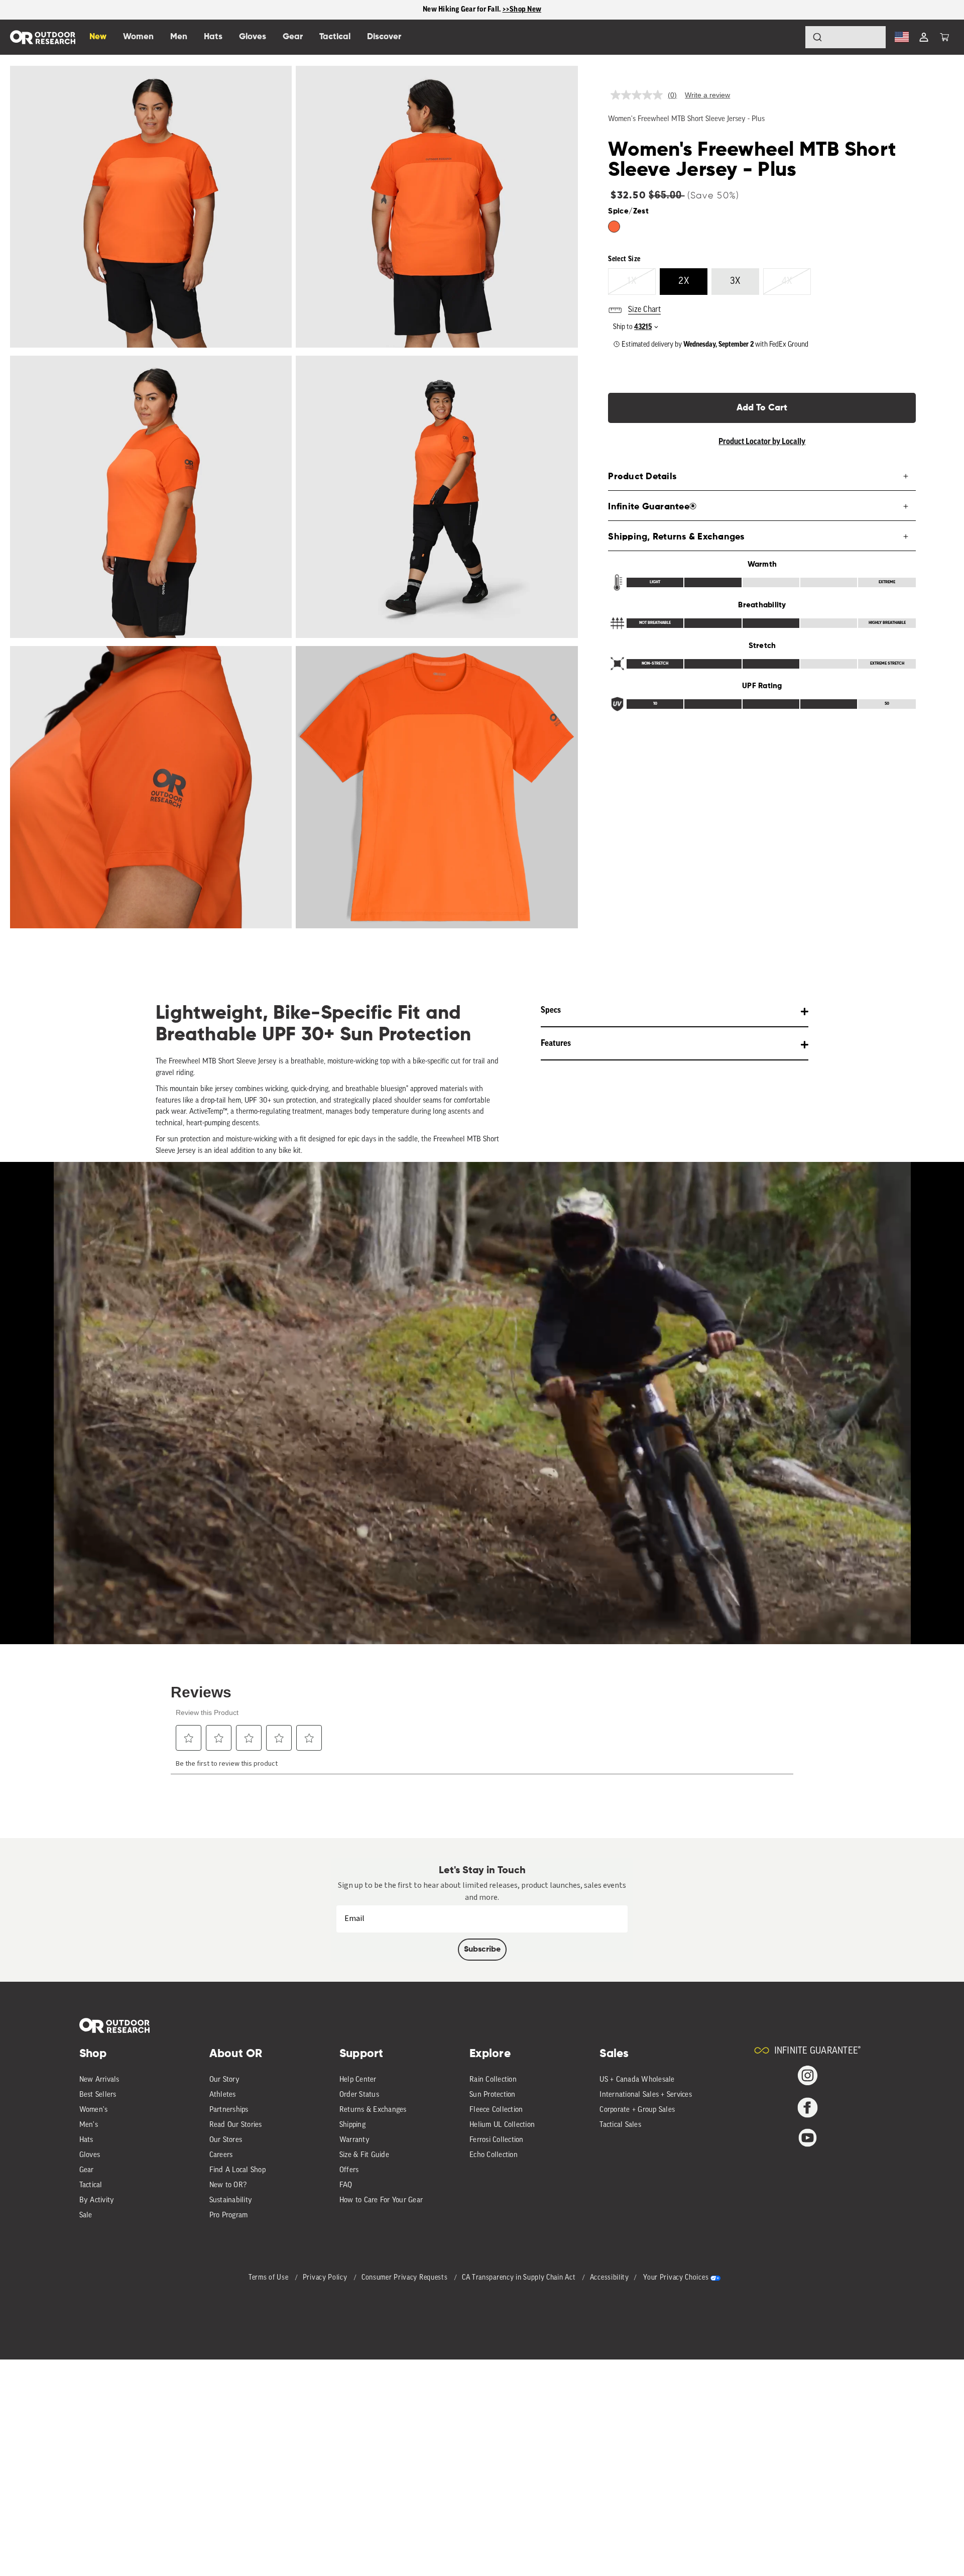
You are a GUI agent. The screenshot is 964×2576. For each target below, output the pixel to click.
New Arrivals (99, 2080)
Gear (87, 2170)
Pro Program (229, 2216)
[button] (944, 37)
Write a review (707, 95)
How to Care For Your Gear (381, 2201)
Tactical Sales (620, 2125)
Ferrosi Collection (497, 2140)
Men (179, 37)
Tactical (91, 2185)
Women (138, 37)
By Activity (97, 2201)
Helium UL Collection (502, 2125)
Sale (86, 2216)
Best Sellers (98, 2095)
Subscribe (482, 1950)
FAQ (346, 2185)
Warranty (354, 2140)
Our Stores (226, 2140)
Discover (384, 37)
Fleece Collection (496, 2110)
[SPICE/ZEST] (614, 227)
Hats (86, 2140)
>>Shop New (522, 9)
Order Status (359, 2095)
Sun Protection (493, 2095)
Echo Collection (494, 2155)
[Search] (789, 37)
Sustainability (231, 2201)
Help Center (358, 2080)
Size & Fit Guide (364, 2155)
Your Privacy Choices (676, 2278)
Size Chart (644, 310)
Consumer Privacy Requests (405, 2278)
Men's (89, 2125)
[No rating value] (639, 95)
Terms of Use (269, 2278)
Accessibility (610, 2278)
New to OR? (228, 2185)
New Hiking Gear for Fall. (463, 9)
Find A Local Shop (237, 2170)
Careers (221, 2155)
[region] (482, 10)
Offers (349, 2170)
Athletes (223, 2095)
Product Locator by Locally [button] (762, 442)
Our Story (224, 2080)
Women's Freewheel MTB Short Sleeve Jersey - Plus (686, 119)
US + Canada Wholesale (637, 2080)
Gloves (90, 2155)
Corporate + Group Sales (637, 2110)
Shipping (352, 2125)
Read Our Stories (236, 2125)
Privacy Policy (326, 2278)
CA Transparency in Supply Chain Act (520, 2278)
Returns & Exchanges (373, 2110)
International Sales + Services (646, 2095)
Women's (94, 2110)
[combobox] (846, 37)
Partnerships (229, 2110)
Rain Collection (493, 2080)
